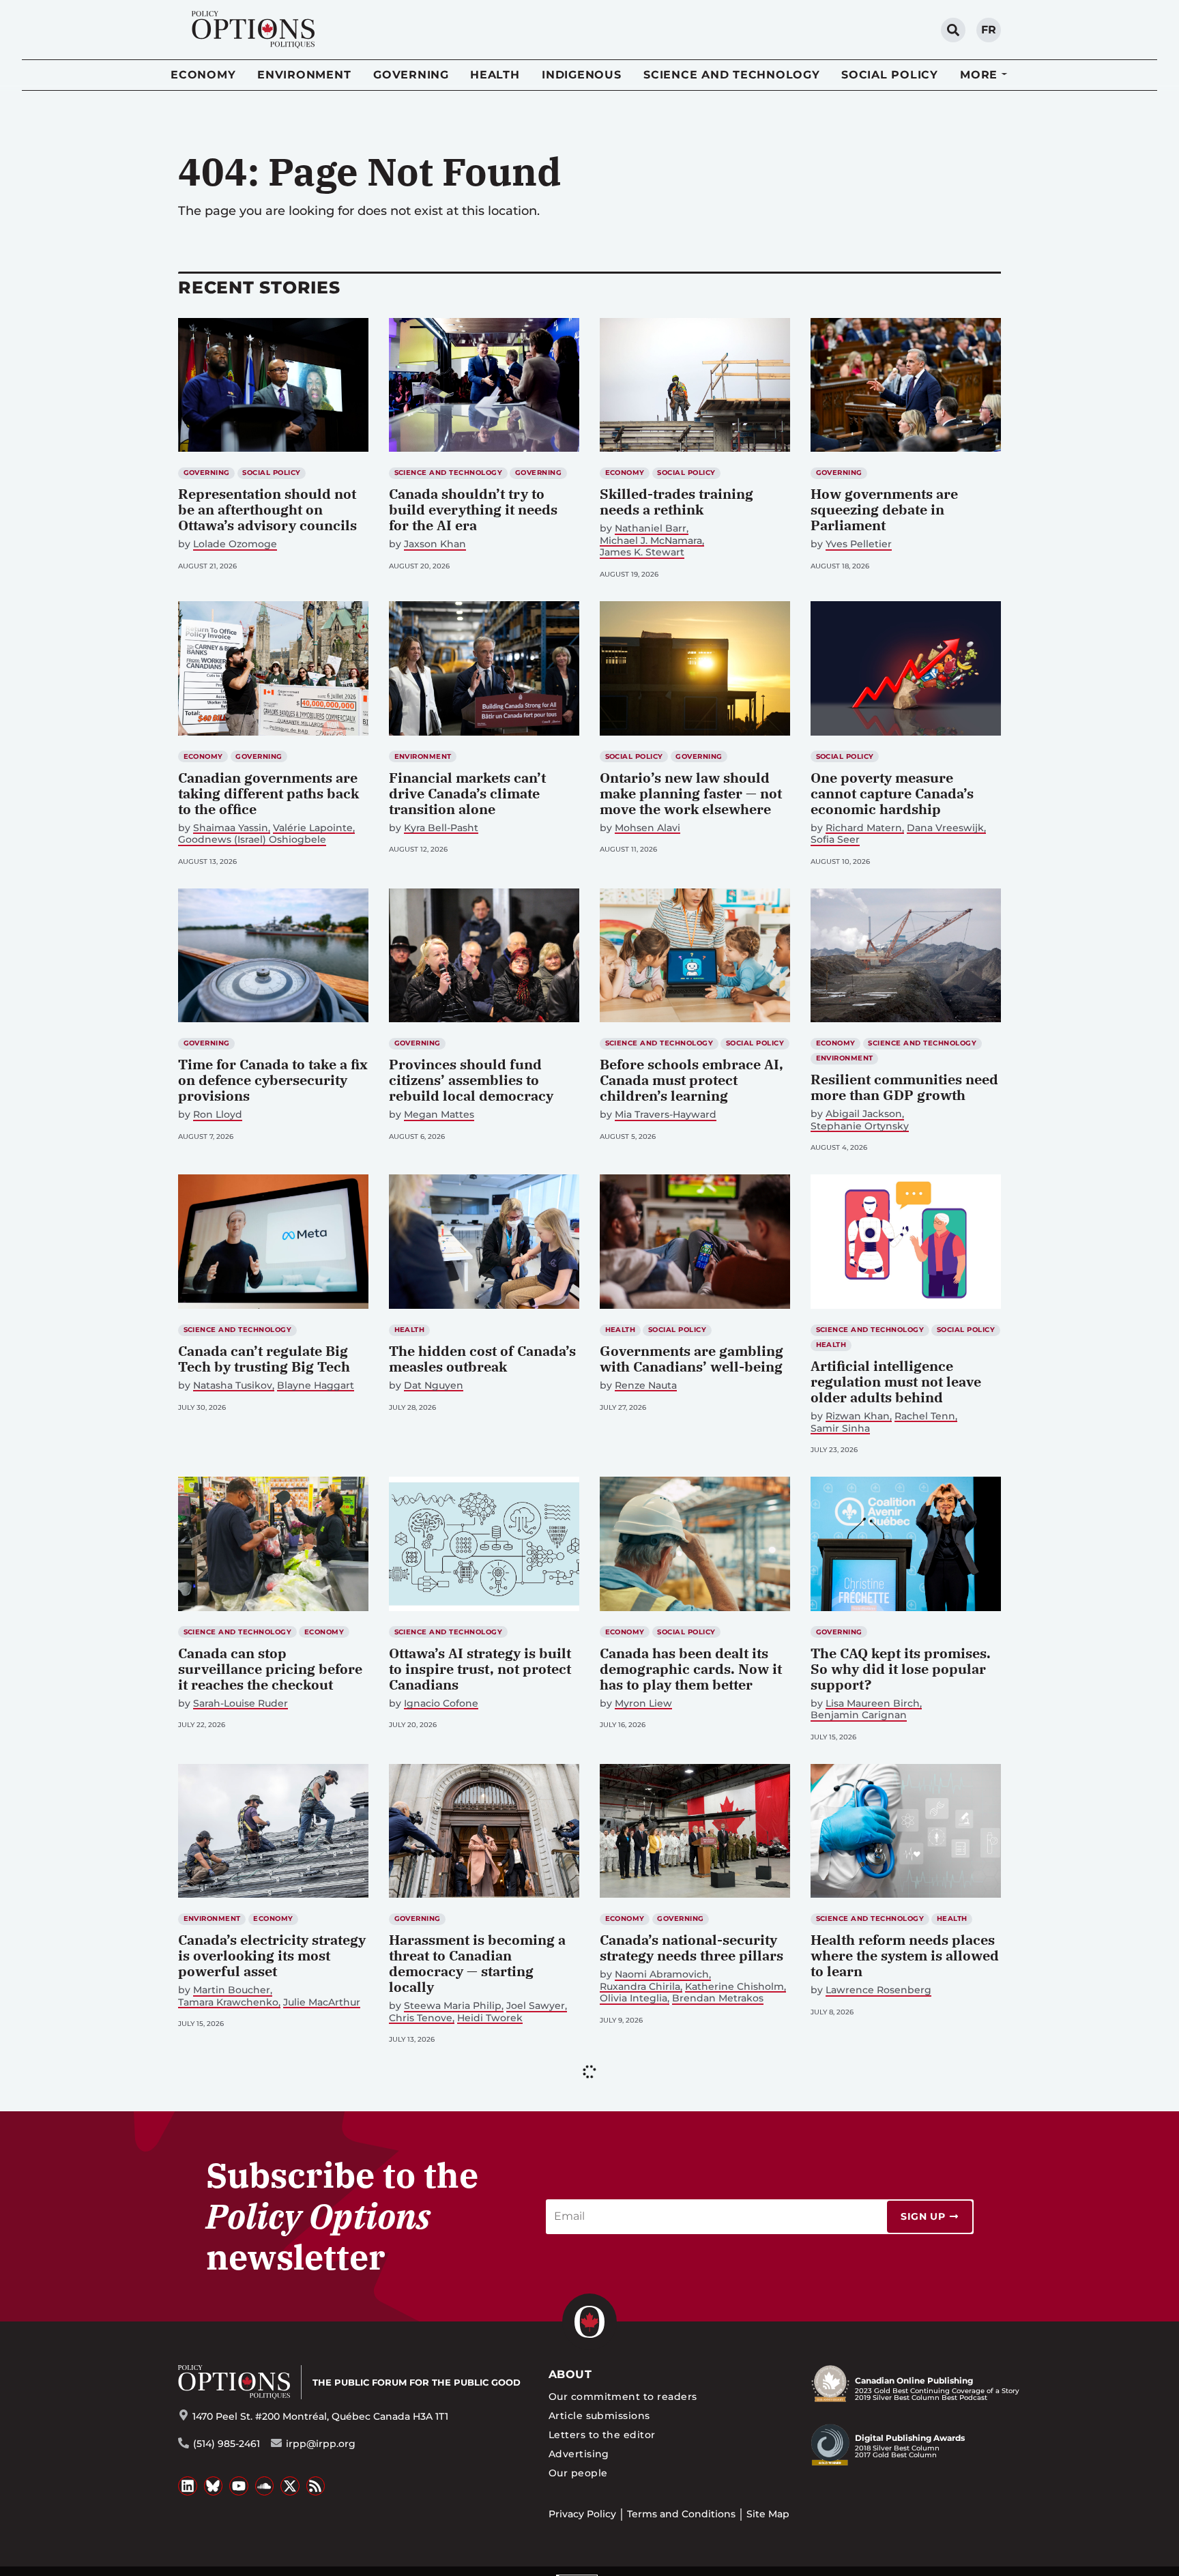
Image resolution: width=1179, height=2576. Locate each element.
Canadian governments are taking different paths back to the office (268, 793)
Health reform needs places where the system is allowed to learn (905, 1955)
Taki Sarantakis (651, 2277)
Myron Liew (643, 1704)
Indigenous (582, 75)
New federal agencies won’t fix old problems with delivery (481, 2549)
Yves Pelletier (859, 544)
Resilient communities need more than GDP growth (904, 1087)
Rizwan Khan (858, 1416)
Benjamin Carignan (859, 1715)
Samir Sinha (840, 1429)
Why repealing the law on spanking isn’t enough (264, 2541)
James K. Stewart (642, 552)
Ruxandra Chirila (640, 1987)
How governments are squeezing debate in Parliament (884, 509)
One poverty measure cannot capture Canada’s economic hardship (892, 793)
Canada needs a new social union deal (899, 2541)
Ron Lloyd (218, 1115)
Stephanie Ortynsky (860, 1126)
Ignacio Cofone (441, 1704)
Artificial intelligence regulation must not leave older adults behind (896, 1381)
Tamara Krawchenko (228, 2002)
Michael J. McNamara (651, 541)
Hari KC (211, 2309)
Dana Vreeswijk (945, 828)
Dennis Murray (861, 2293)
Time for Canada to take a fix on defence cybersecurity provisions (273, 1080)
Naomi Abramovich (662, 1974)
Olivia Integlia (634, 1998)
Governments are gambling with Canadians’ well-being (692, 1359)
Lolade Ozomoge (235, 544)
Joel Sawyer (536, 2006)
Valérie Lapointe (313, 828)
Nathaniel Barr (651, 529)
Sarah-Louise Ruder (241, 1704)
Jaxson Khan (435, 544)
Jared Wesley (858, 2568)
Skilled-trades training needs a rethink (676, 502)
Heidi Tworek (490, 2018)
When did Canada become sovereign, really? (687, 2251)
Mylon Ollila (433, 2277)
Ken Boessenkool (939, 2568)
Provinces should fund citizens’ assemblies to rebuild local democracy (471, 1080)
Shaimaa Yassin (231, 828)
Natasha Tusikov (233, 1386)
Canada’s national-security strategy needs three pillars (692, 1948)
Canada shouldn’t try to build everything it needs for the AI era (473, 509)
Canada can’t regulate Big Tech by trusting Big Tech (264, 1359)
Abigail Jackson (864, 1114)
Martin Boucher (232, 1990)
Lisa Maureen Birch (873, 1704)
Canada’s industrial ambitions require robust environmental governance (901, 2258)
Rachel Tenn (925, 1416)
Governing (411, 75)
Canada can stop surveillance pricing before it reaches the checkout (270, 1669)
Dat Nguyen (434, 1386)
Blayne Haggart (316, 1386)
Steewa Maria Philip (453, 2006)
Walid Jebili (221, 2568)
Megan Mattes (439, 1115)
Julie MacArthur (322, 2002)
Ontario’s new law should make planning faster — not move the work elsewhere (691, 793)
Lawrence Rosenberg (878, 1990)
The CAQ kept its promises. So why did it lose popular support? (901, 1669)
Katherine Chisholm (734, 1987)
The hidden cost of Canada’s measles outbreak (482, 1359)
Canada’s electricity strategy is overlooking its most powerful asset (272, 1955)
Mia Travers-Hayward (666, 1115)
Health (495, 75)
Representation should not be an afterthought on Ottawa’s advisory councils (267, 509)
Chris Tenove (421, 2018)
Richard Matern (864, 828)
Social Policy (890, 75)
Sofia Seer (835, 840)
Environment (304, 75)
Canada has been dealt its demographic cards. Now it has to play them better (691, 1669)
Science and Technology (732, 75)
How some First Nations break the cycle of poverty (476, 2251)
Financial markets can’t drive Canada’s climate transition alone (467, 793)
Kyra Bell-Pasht (441, 828)
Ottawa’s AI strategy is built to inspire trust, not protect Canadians (480, 1669)
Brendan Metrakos (718, 1998)
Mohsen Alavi (647, 828)
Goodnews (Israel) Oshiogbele (252, 840)
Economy (203, 75)
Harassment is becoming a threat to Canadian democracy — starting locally (477, 1963)
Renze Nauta (646, 1386)
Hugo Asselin (498, 2277)
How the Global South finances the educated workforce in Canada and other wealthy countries (262, 2266)
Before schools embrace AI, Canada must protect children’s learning (692, 1080)
